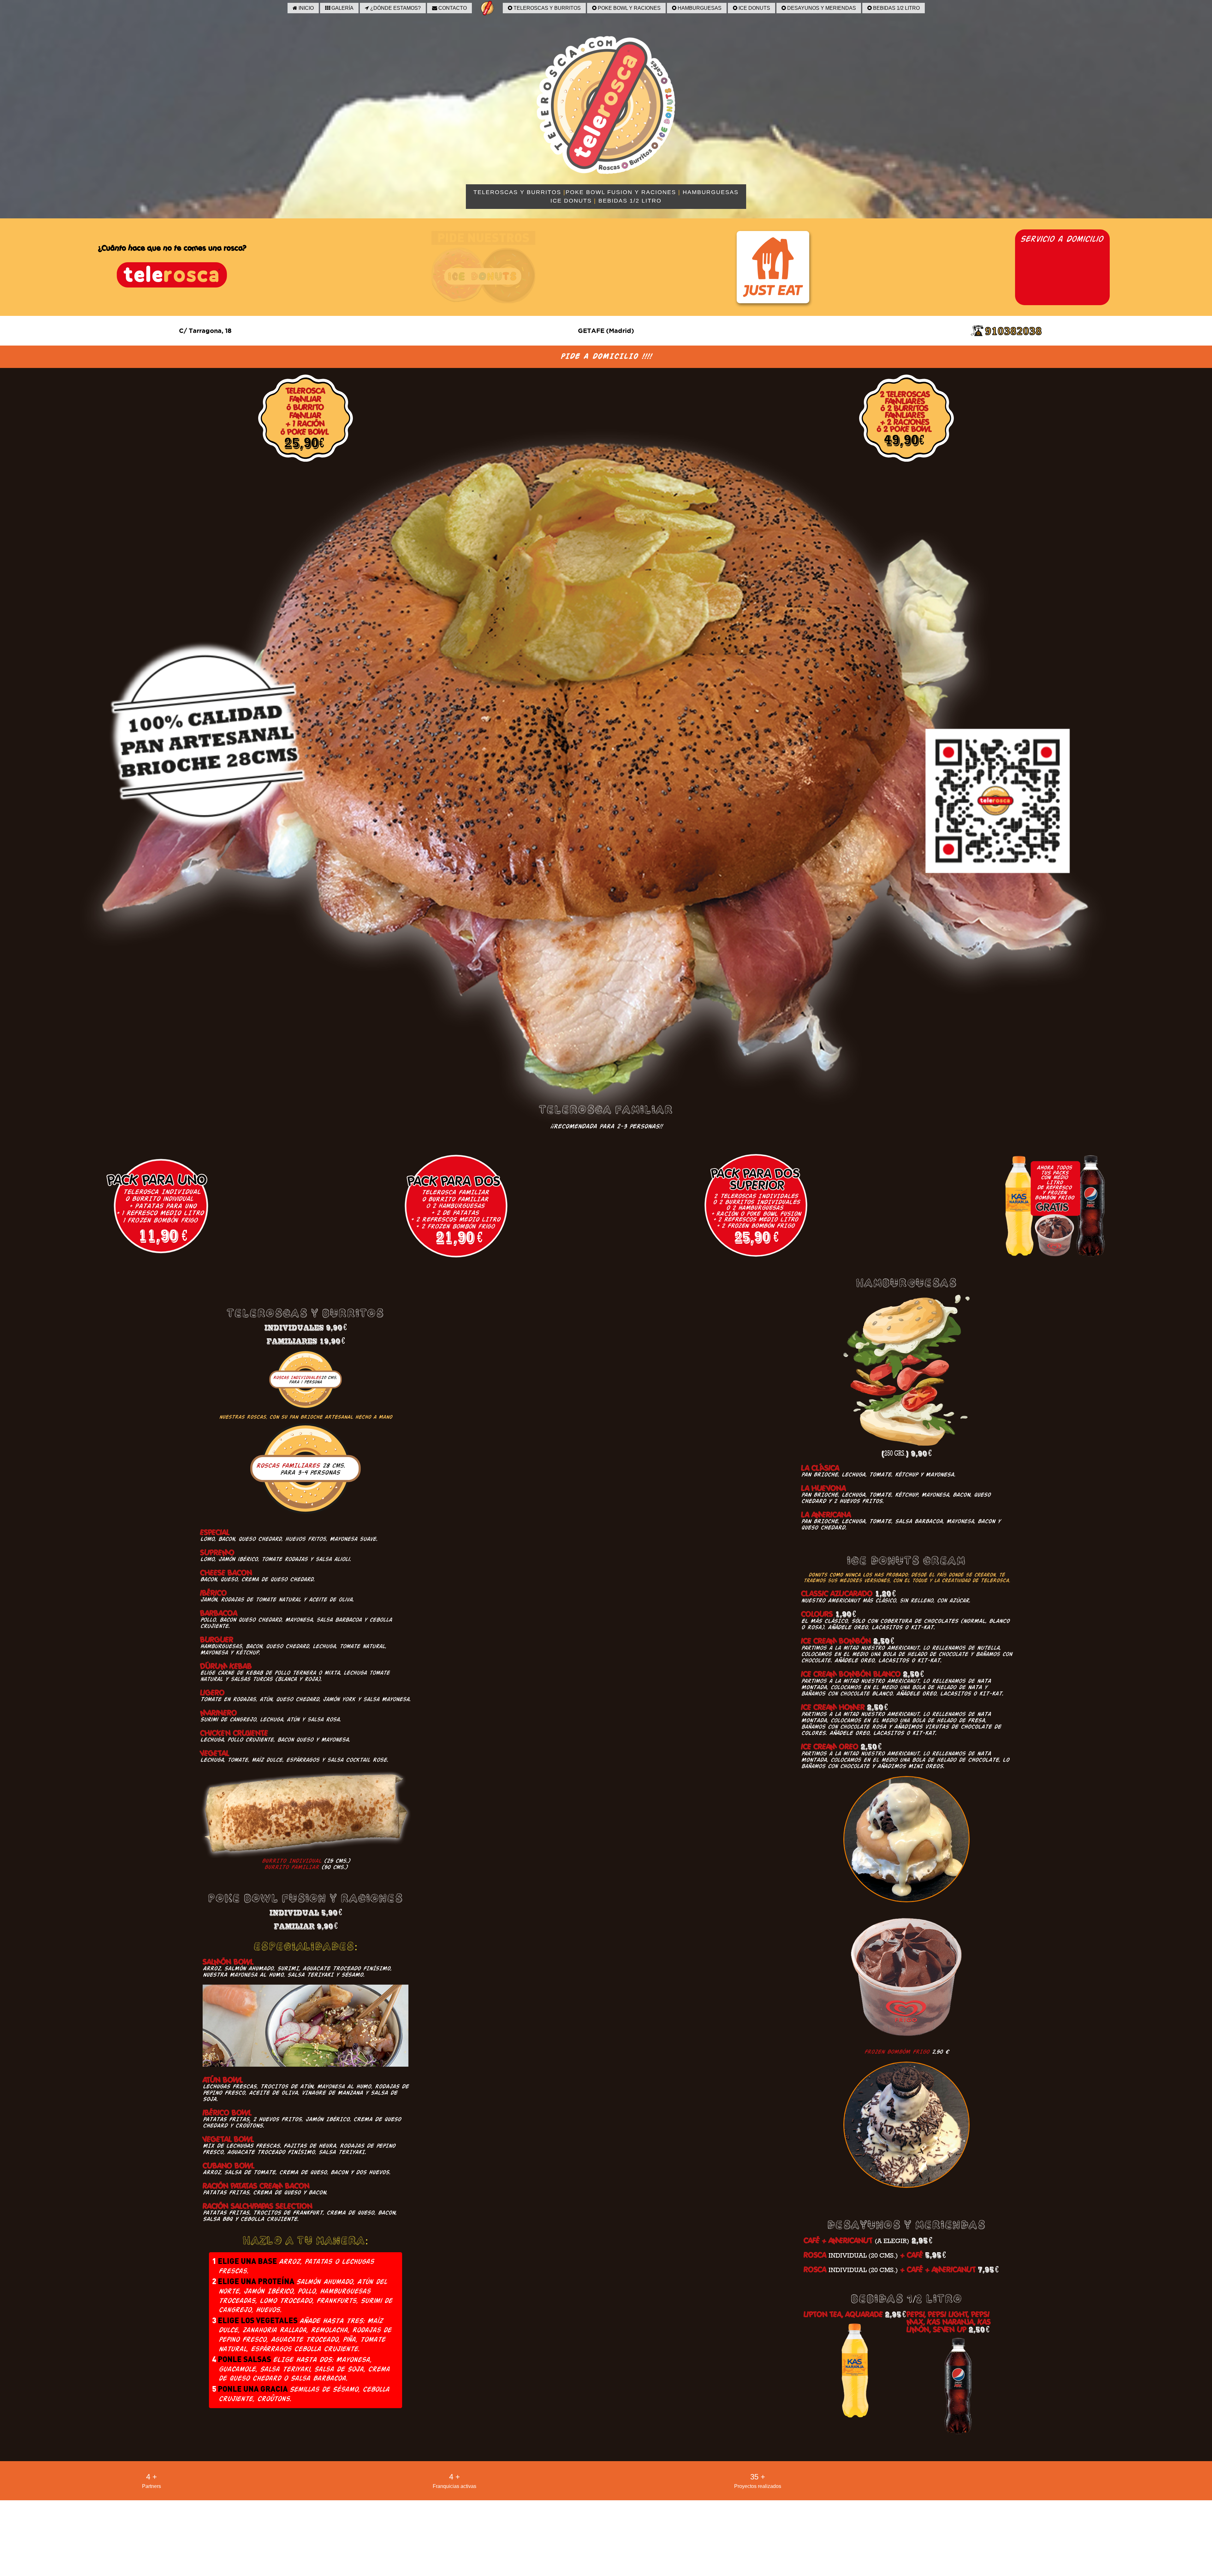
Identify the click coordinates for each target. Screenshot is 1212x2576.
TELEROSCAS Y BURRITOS (547, 8)
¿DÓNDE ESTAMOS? (395, 8)
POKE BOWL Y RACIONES (629, 8)
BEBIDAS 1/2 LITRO (896, 8)
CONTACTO (452, 8)
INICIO (306, 8)
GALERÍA (342, 8)
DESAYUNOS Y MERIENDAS (821, 8)
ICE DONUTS (754, 8)
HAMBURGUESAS (699, 8)
